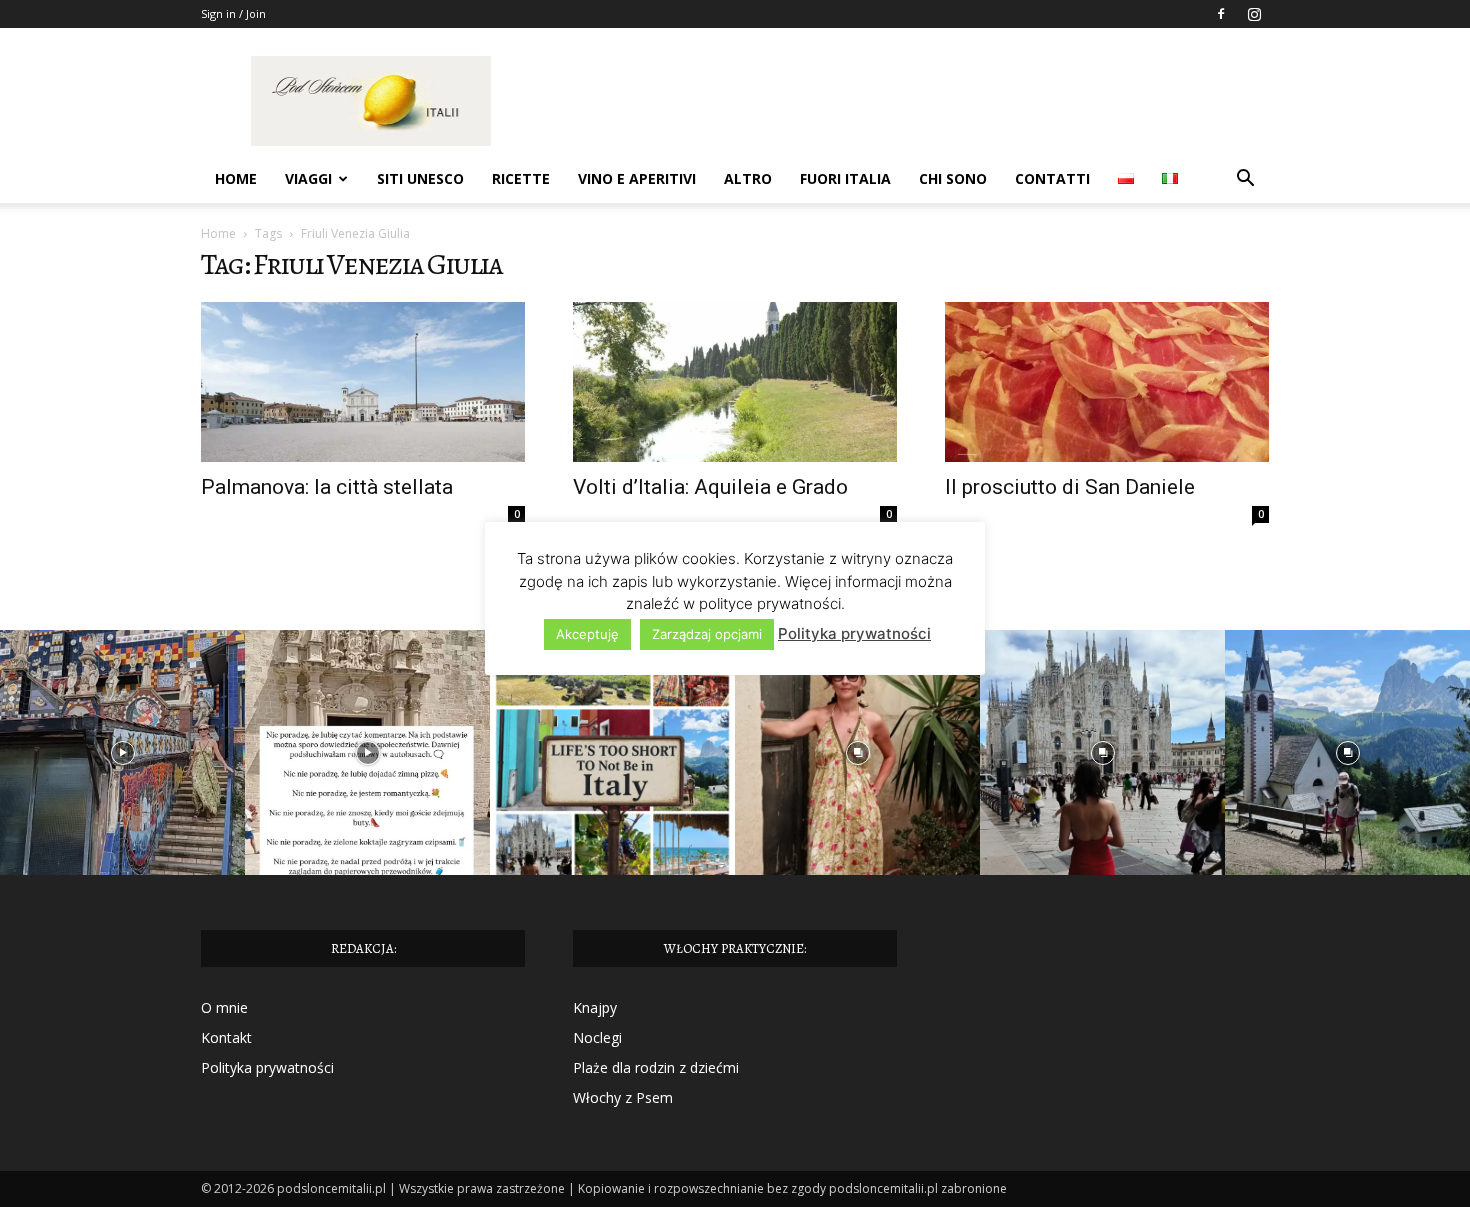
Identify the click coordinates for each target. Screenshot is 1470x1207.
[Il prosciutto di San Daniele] (1107, 382)
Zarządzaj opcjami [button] (707, 634)
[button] (1245, 180)
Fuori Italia (845, 178)
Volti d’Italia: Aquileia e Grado (710, 487)
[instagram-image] (122, 752)
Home (236, 178)
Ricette (521, 178)
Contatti (1052, 178)
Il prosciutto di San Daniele (1070, 487)
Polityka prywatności (267, 1067)
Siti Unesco (420, 178)
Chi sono (953, 178)
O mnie (224, 1007)
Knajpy (595, 1007)
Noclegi (597, 1037)
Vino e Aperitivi (637, 178)
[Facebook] (1221, 14)
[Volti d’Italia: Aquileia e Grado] (735, 382)
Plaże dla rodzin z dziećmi (656, 1067)
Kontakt (226, 1037)
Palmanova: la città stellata (327, 487)
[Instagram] (1254, 14)
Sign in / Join (233, 13)
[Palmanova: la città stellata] (363, 382)
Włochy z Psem (623, 1097)
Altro (748, 178)
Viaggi (308, 178)
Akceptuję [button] (587, 634)
